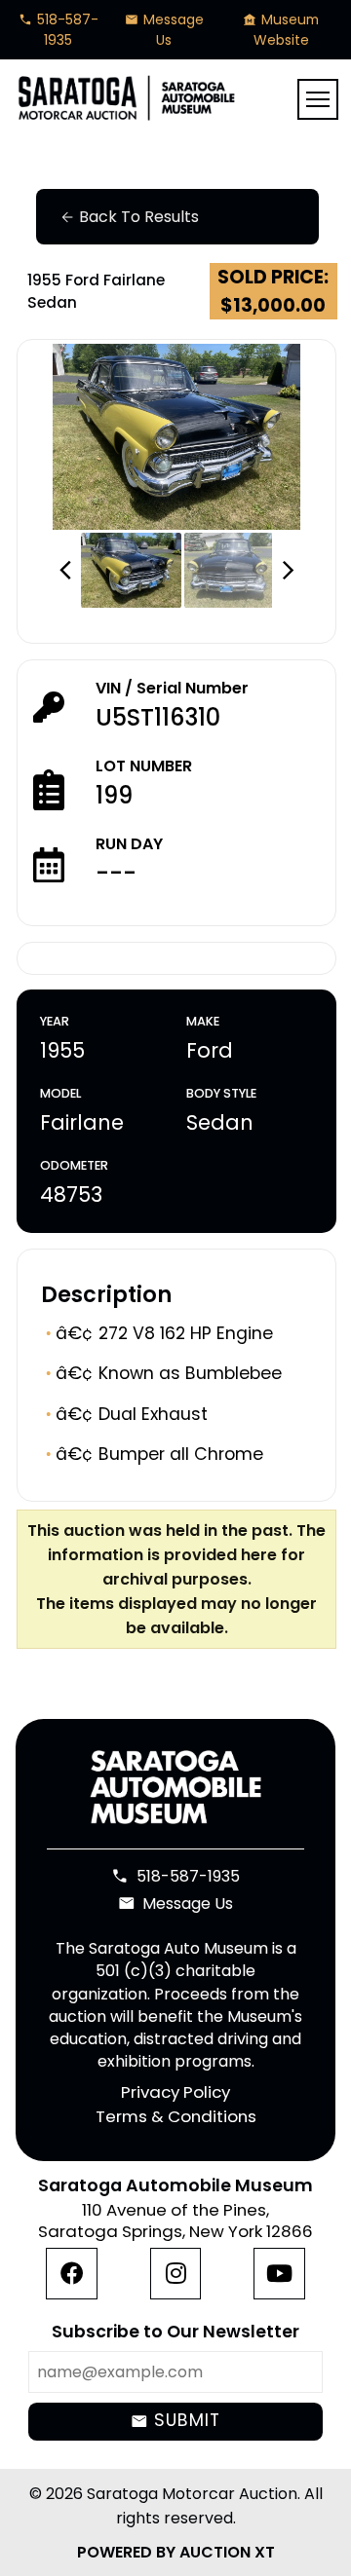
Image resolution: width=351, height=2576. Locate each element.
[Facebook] (72, 2274)
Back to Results (129, 217)
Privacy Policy (175, 2092)
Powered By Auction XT (176, 2552)
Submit (175, 2421)
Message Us (164, 30)
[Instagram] (176, 2274)
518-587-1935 (58, 30)
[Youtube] (279, 2274)
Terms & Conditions (176, 2117)
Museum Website (281, 30)
